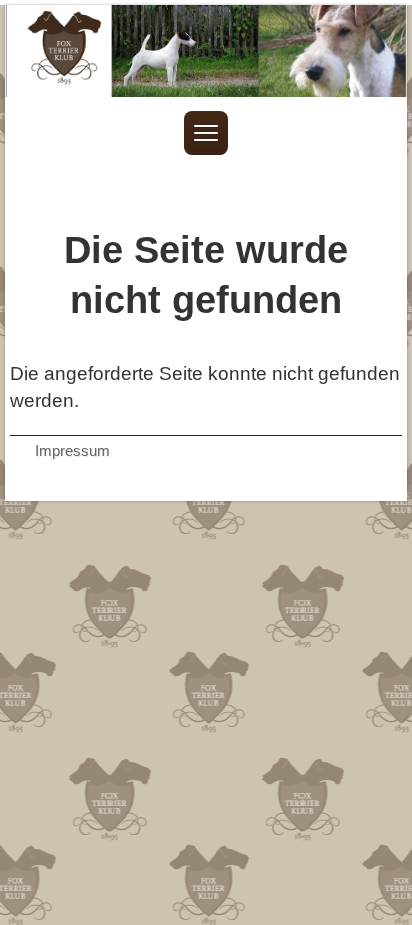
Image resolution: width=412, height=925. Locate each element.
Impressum (72, 450)
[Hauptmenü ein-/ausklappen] (206, 133)
